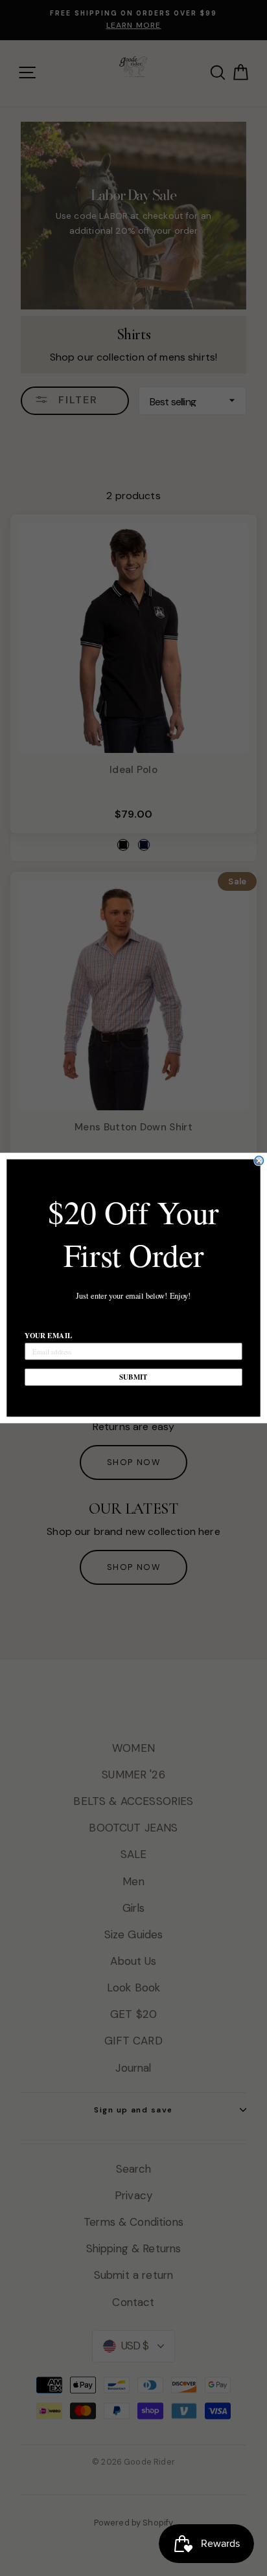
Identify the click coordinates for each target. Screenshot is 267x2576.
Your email (48, 1335)
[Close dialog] (259, 1161)
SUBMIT (133, 1377)
